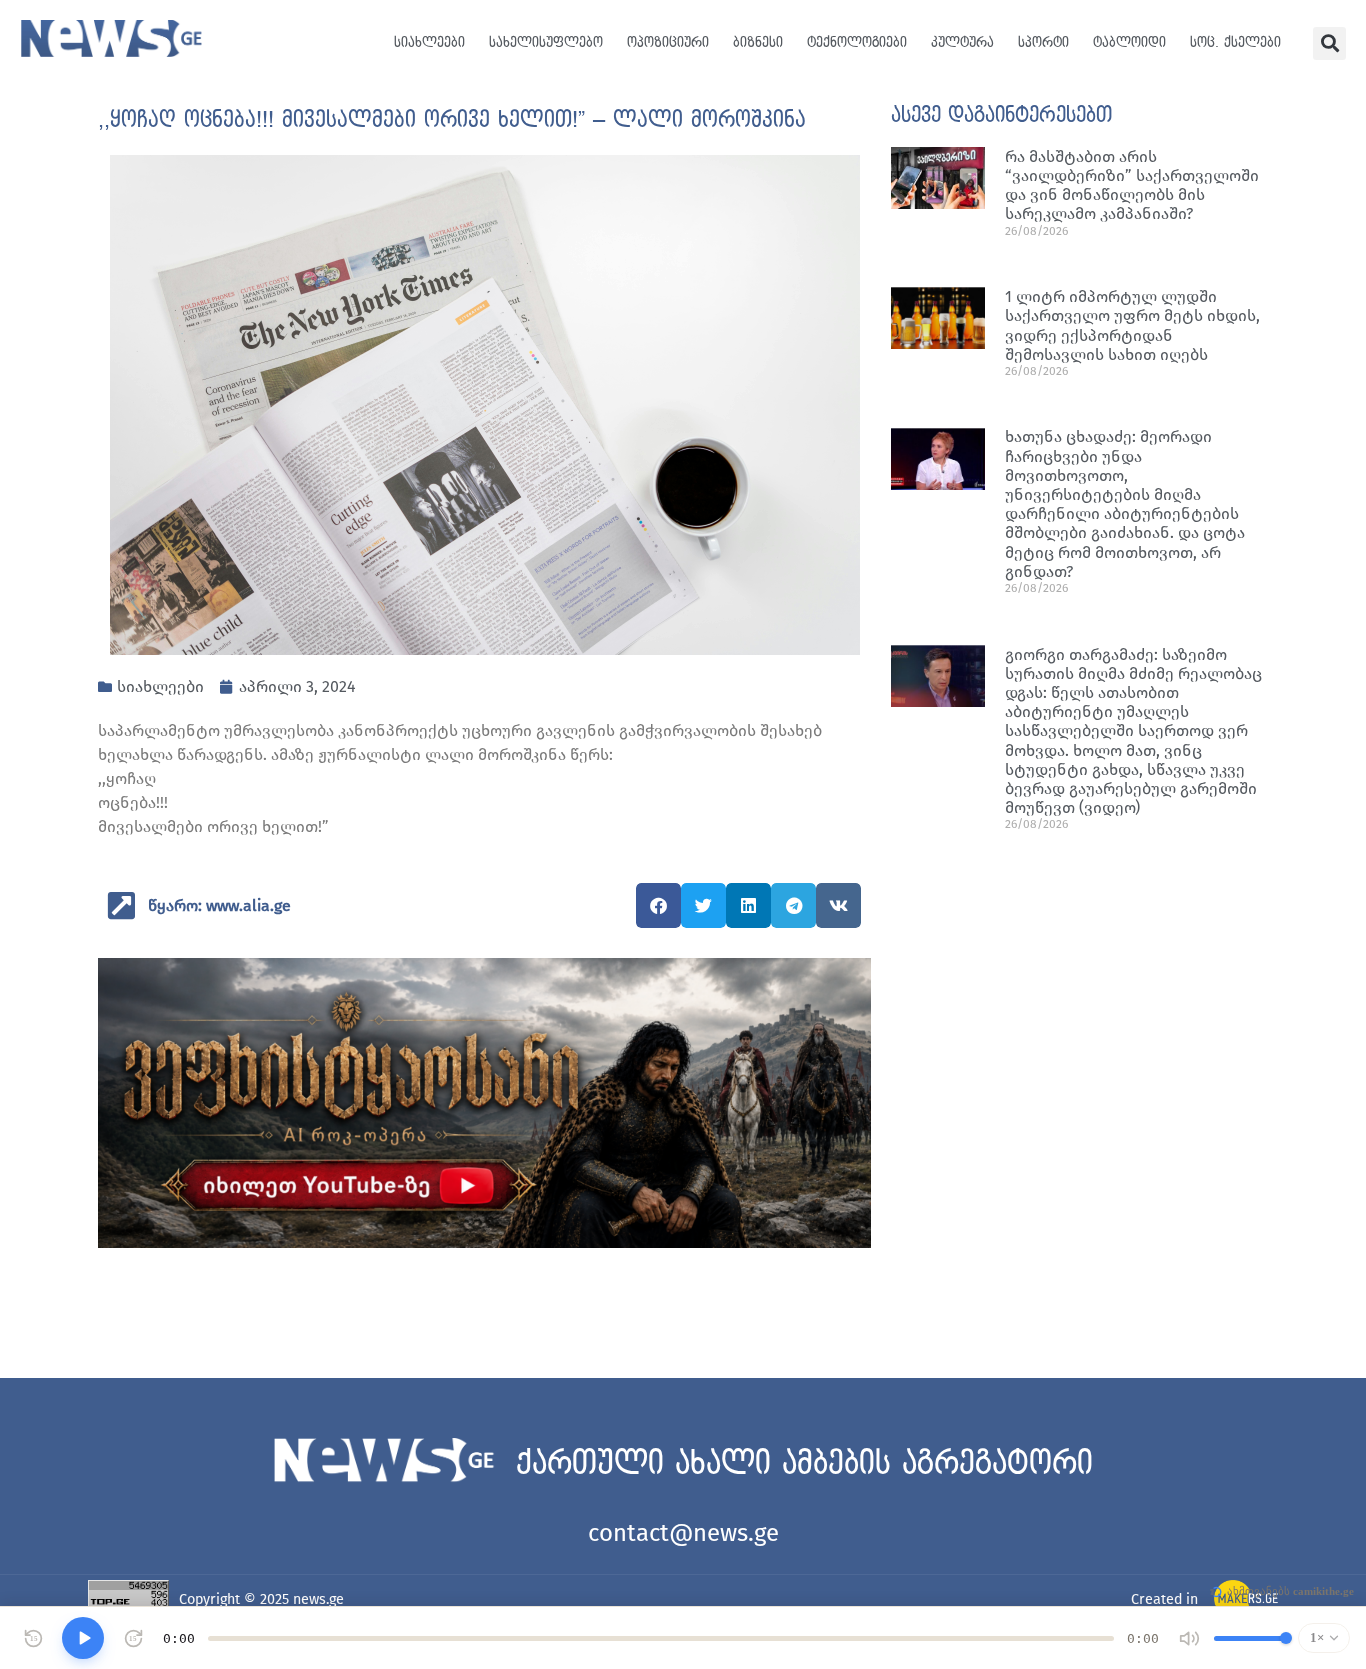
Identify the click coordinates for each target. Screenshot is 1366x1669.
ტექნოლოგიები (857, 42)
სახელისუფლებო (546, 42)
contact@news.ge (683, 1533)
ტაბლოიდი (1129, 42)
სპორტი (1043, 42)
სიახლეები (429, 42)
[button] (1329, 43)
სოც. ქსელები (1235, 42)
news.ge (318, 1599)
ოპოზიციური (668, 42)
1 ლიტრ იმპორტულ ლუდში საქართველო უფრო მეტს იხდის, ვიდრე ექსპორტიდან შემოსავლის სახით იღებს (1132, 325)
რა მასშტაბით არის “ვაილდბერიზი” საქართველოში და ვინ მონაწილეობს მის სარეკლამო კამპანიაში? (1132, 185)
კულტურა (962, 42)
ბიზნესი (758, 42)
